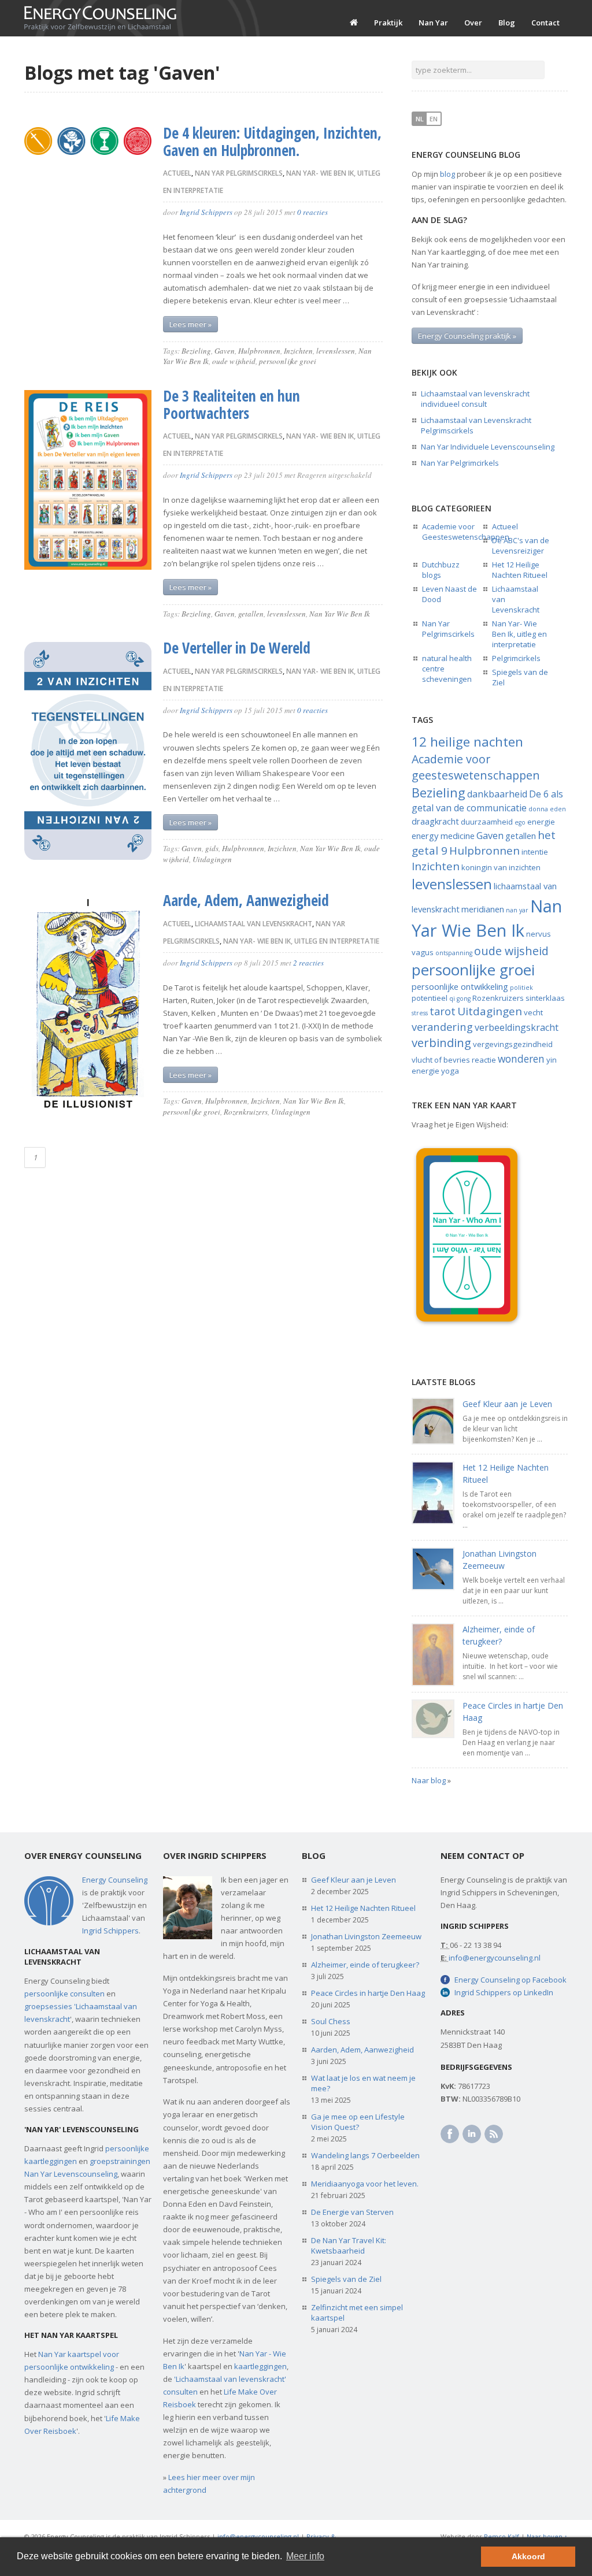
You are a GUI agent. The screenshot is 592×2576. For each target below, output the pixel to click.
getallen (251, 614)
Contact (545, 23)
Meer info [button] (305, 2556)
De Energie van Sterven (352, 2212)
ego (520, 822)
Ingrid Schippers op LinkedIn (504, 1992)
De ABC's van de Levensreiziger (521, 545)
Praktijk (388, 23)
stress (420, 1013)
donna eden (547, 809)
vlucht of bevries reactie (454, 1060)
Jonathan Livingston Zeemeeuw (366, 1936)
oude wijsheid (234, 361)
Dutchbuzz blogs (441, 570)
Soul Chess (331, 2021)
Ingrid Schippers (206, 212)
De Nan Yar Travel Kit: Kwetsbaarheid (349, 2245)
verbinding (441, 1042)
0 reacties (312, 212)
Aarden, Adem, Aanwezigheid (362, 2050)
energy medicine (443, 836)
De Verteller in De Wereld (237, 648)
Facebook (450, 2134)
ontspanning (454, 953)
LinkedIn (472, 2134)
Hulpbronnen (259, 351)
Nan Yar (433, 23)
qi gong (460, 999)
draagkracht (435, 821)
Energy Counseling (115, 1880)
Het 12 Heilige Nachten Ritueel (520, 570)
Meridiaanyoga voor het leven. (365, 2184)
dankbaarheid (497, 794)
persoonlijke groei (288, 361)
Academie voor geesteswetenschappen (476, 767)
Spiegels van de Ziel (346, 2279)
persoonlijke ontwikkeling (460, 986)
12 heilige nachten (467, 742)
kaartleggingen (260, 2366)
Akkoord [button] (528, 2556)
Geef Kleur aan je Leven (507, 1404)
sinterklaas (545, 998)
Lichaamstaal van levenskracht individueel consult (475, 399)
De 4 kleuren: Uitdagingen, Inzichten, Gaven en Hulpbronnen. (272, 142)
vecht (533, 1012)
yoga (450, 1071)
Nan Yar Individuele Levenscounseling (488, 447)
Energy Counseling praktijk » (467, 336)
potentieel (430, 998)
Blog (507, 23)
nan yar (517, 910)
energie (541, 822)
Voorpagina (354, 23)
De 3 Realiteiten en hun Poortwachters (232, 404)
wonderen (521, 1059)
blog (447, 174)
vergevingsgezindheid (513, 1044)
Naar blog (429, 1780)
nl (420, 119)
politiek (521, 988)
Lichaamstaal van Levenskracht (254, 924)
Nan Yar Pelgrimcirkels (460, 463)
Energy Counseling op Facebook (510, 1980)
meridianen (483, 909)
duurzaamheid (487, 822)
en (434, 119)
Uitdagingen (212, 859)
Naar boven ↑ (547, 2536)
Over (473, 23)
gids (212, 848)
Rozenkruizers (246, 1112)
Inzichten (298, 351)
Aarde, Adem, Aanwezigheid (246, 900)
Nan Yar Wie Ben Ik (340, 614)
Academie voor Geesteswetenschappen (466, 532)
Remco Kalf (502, 2536)
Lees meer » (190, 324)
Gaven (225, 351)
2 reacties (308, 963)
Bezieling (196, 351)
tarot (443, 1011)
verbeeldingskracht (517, 1027)
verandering (442, 1027)
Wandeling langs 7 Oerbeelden (365, 2155)
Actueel (177, 173)
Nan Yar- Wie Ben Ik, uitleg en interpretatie (301, 941)
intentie (535, 852)
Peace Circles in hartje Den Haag (368, 1993)
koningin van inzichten (501, 867)
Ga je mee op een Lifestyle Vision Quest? (358, 2122)
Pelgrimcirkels (516, 658)
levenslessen (336, 351)
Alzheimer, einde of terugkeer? (365, 1965)
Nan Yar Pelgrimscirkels (239, 173)
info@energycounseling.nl (495, 1958)
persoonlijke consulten (64, 1994)
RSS (494, 2134)
